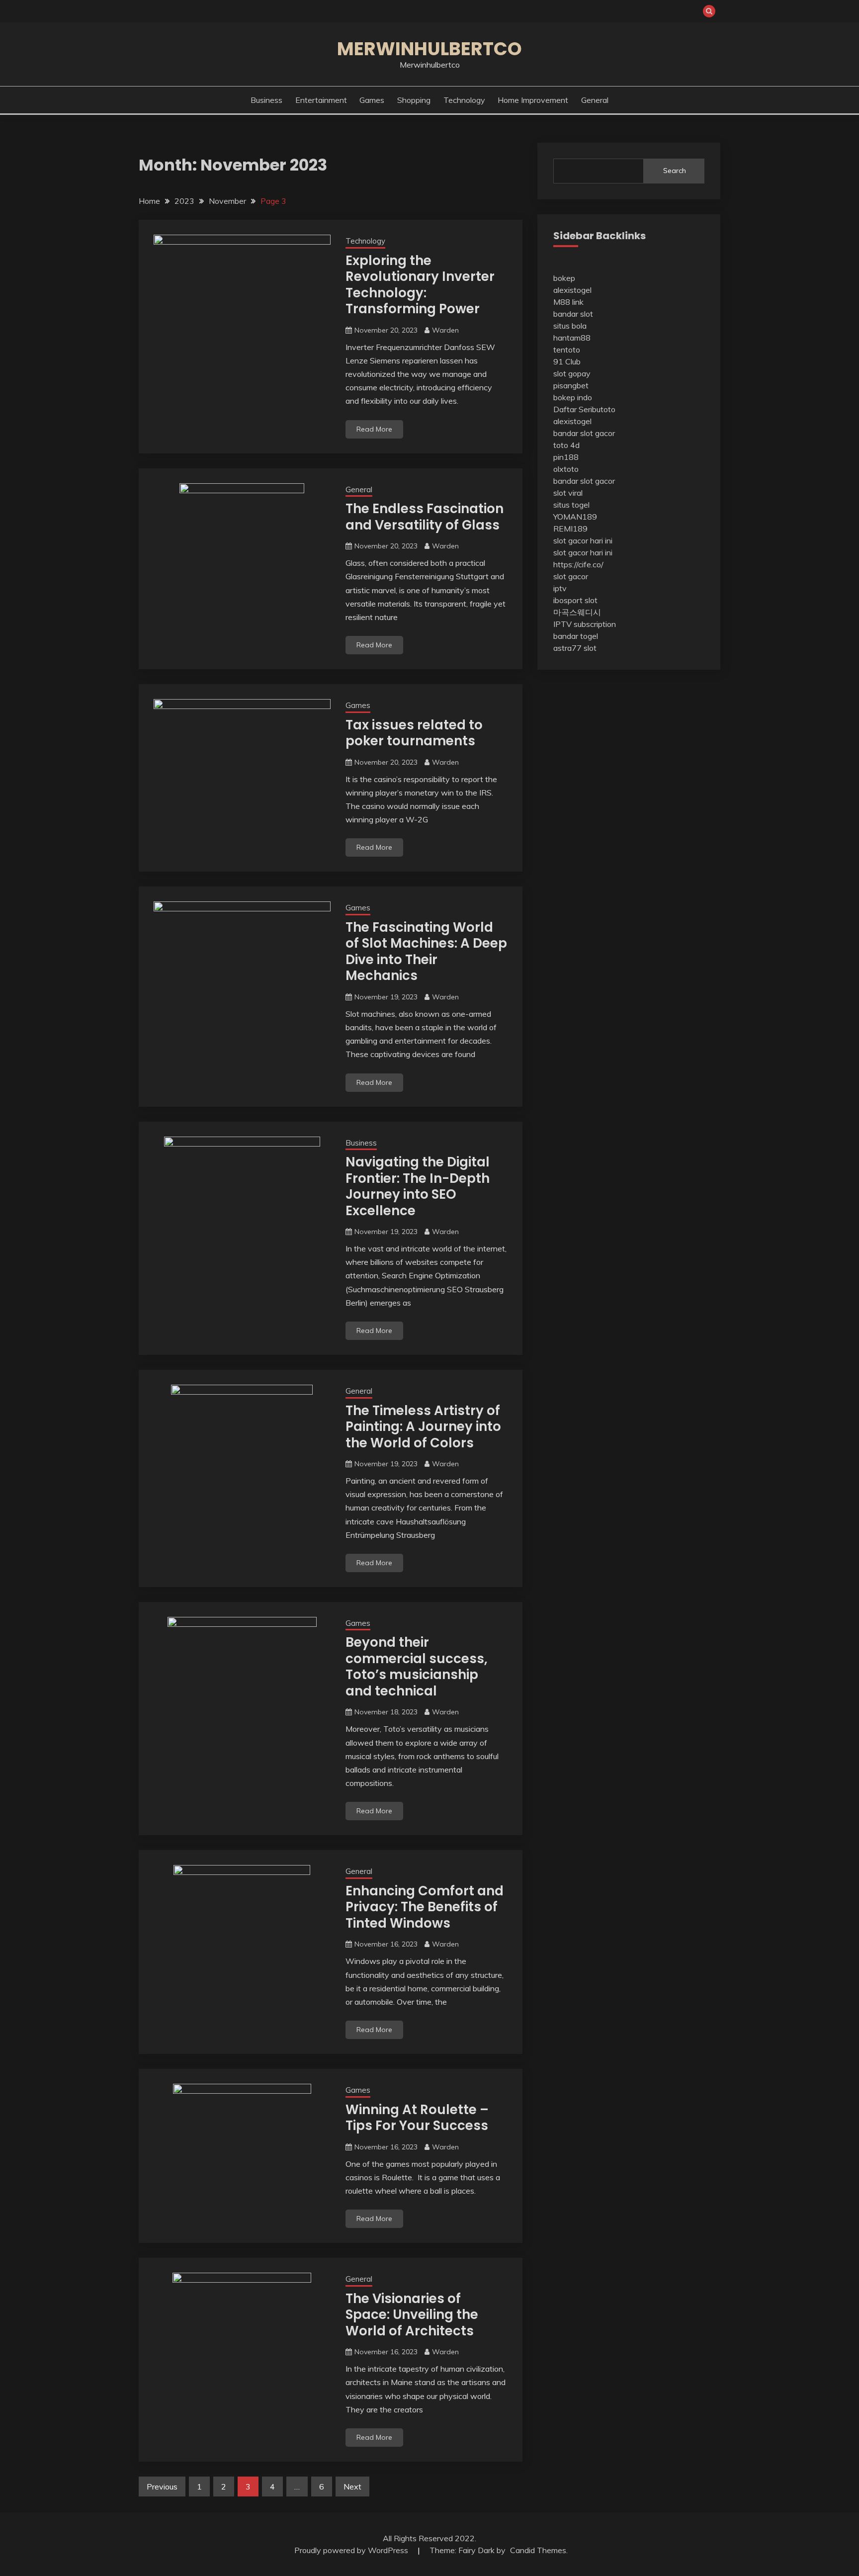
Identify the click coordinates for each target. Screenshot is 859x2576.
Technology (464, 100)
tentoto (567, 350)
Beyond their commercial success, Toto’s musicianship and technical (417, 1667)
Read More (374, 429)
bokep (564, 278)
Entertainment (321, 100)
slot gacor (571, 576)
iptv (560, 588)
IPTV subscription (585, 624)
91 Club (567, 361)
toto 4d (566, 445)
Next (352, 2487)
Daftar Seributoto (584, 409)
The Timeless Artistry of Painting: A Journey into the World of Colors (423, 1427)
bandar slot (573, 314)
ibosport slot (575, 600)
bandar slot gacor (584, 433)
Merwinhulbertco (429, 49)
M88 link (568, 302)
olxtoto (566, 469)
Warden (445, 330)
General (595, 100)
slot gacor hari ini (583, 540)
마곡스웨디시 (577, 612)
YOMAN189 (575, 517)
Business (266, 100)
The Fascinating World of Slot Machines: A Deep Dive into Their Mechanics (426, 952)
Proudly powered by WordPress (352, 2550)
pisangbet (571, 385)
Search (675, 171)
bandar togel (576, 636)
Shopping (414, 100)
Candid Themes (538, 2550)
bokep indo (573, 397)
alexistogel (572, 290)
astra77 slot (575, 648)
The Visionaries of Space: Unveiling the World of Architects (412, 2315)
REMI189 (570, 529)
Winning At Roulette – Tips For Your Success (417, 2118)
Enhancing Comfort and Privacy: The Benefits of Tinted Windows (425, 1907)
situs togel (571, 505)
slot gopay (572, 373)
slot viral (568, 493)
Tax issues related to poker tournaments (414, 733)
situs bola (570, 326)
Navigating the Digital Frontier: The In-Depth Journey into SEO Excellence (418, 1186)
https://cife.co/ (578, 564)
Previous (162, 2487)
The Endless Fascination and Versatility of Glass (425, 517)
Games (372, 100)
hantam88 (572, 338)
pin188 (566, 457)
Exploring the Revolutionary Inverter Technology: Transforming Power (420, 285)
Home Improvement (533, 100)
